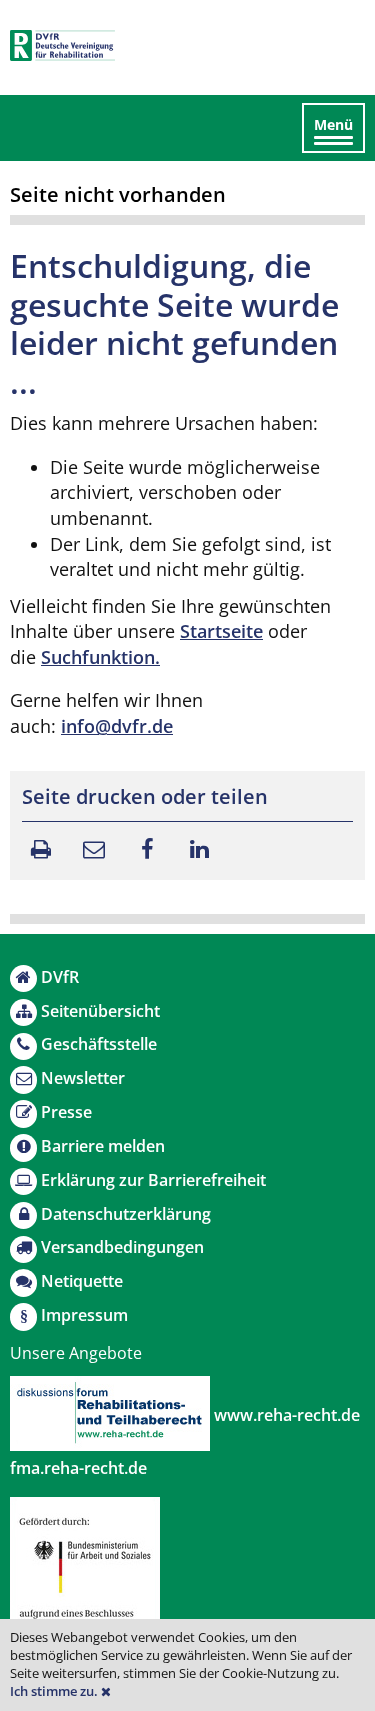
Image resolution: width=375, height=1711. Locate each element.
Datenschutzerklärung (126, 1214)
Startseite (221, 631)
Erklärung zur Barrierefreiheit (153, 1180)
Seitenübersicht (100, 1011)
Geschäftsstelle (99, 1044)
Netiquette (82, 1281)
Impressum (84, 1315)
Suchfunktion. (100, 657)
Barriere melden (103, 1146)
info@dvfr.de (117, 726)
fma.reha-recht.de (78, 1468)
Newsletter (83, 1078)
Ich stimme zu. (55, 1691)
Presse (66, 1112)
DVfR (60, 977)
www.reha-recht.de (285, 1415)
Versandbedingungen (122, 1247)
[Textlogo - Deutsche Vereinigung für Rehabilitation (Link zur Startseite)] (62, 45)
